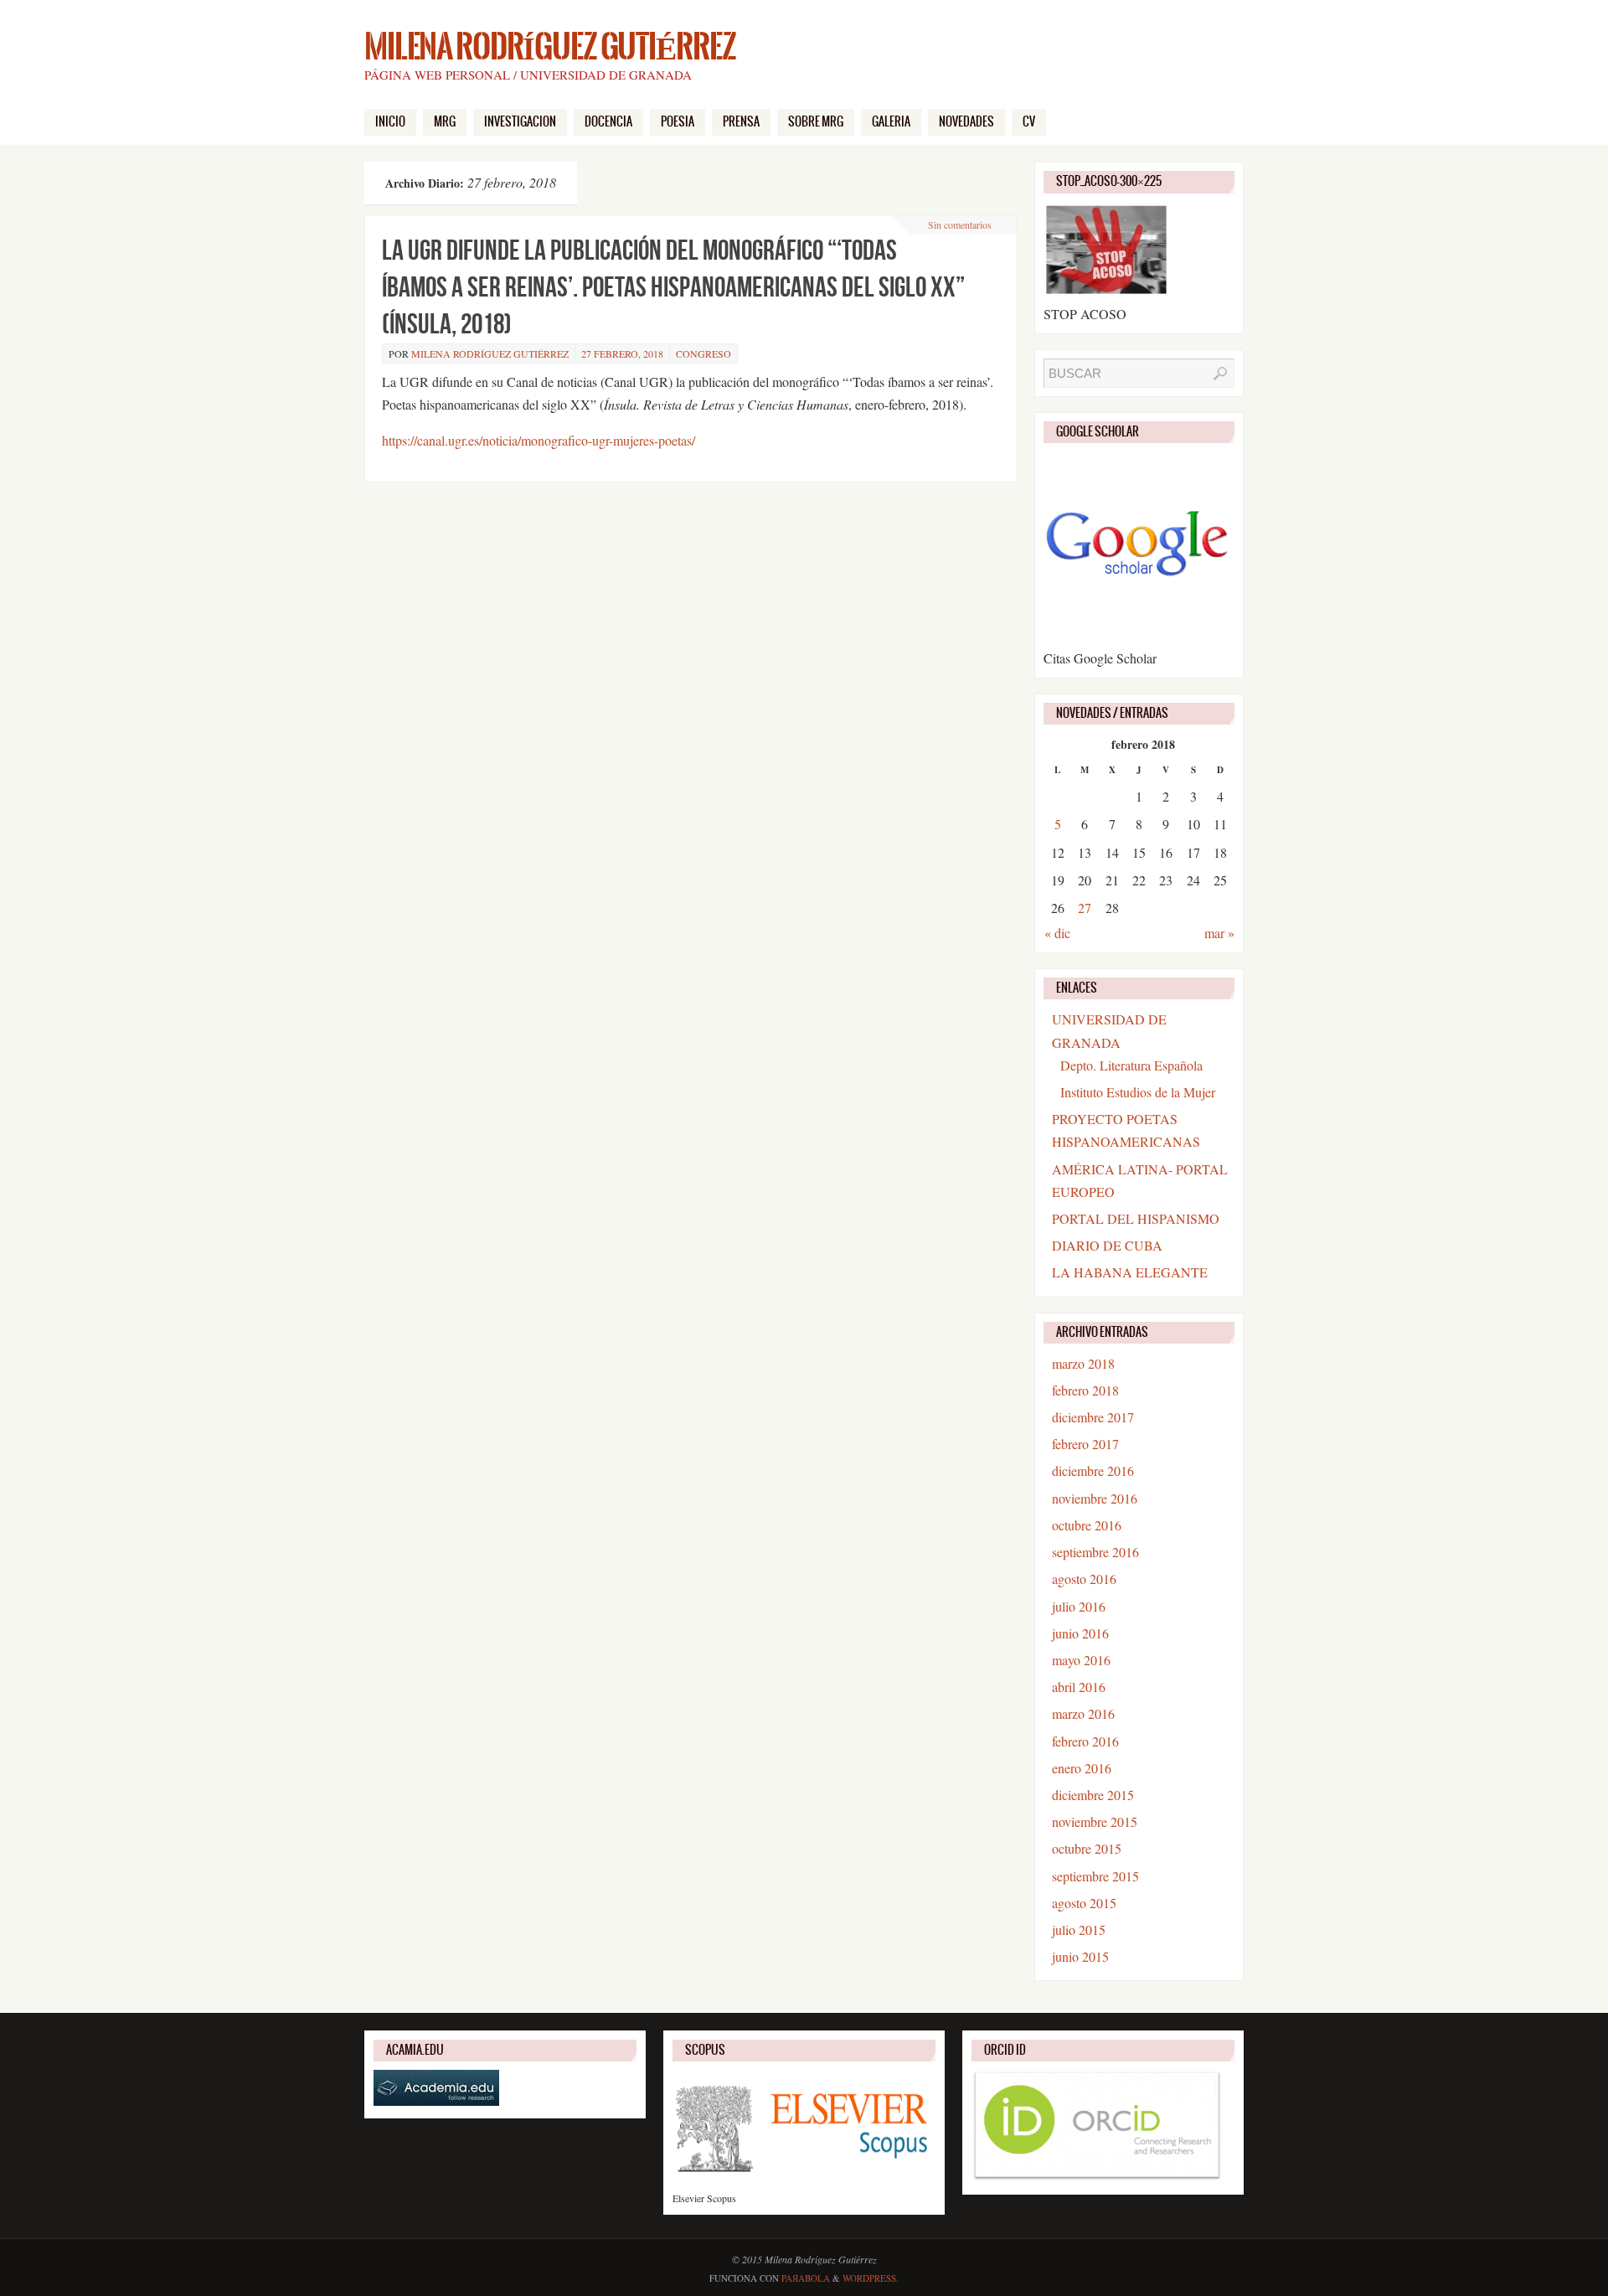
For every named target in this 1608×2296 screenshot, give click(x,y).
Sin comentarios (960, 224)
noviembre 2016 (1095, 1498)
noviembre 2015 (1095, 1821)
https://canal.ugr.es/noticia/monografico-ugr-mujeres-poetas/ (539, 440)
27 (1085, 908)
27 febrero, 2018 (622, 353)
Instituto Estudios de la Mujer (1138, 1092)
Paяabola (806, 2278)
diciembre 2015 (1093, 1795)
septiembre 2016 (1095, 1552)
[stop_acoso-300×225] (1106, 291)
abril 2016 (1079, 1687)
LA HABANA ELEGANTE (1130, 1272)
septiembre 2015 (1095, 1876)
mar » (1219, 933)
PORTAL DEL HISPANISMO (1136, 1218)
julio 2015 (1079, 1930)
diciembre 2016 (1093, 1470)
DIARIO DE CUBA (1107, 1245)
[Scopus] (804, 2183)
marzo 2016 (1083, 1713)
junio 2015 (1080, 1956)
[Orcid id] (1097, 2178)
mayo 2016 (1081, 1660)
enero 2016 (1082, 1768)
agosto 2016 (1084, 1579)
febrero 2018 (1085, 1390)
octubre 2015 (1087, 1848)
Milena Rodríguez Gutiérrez (550, 47)
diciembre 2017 (1093, 1417)
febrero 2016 (1085, 1741)
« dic (1057, 933)
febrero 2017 (1085, 1444)
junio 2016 (1080, 1633)
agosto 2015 (1084, 1903)
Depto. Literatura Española (1131, 1065)
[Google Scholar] (1138, 635)
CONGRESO (703, 353)
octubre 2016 (1087, 1525)
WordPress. (871, 2278)
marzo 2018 (1083, 1363)
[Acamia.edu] (436, 2102)
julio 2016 (1079, 1606)
